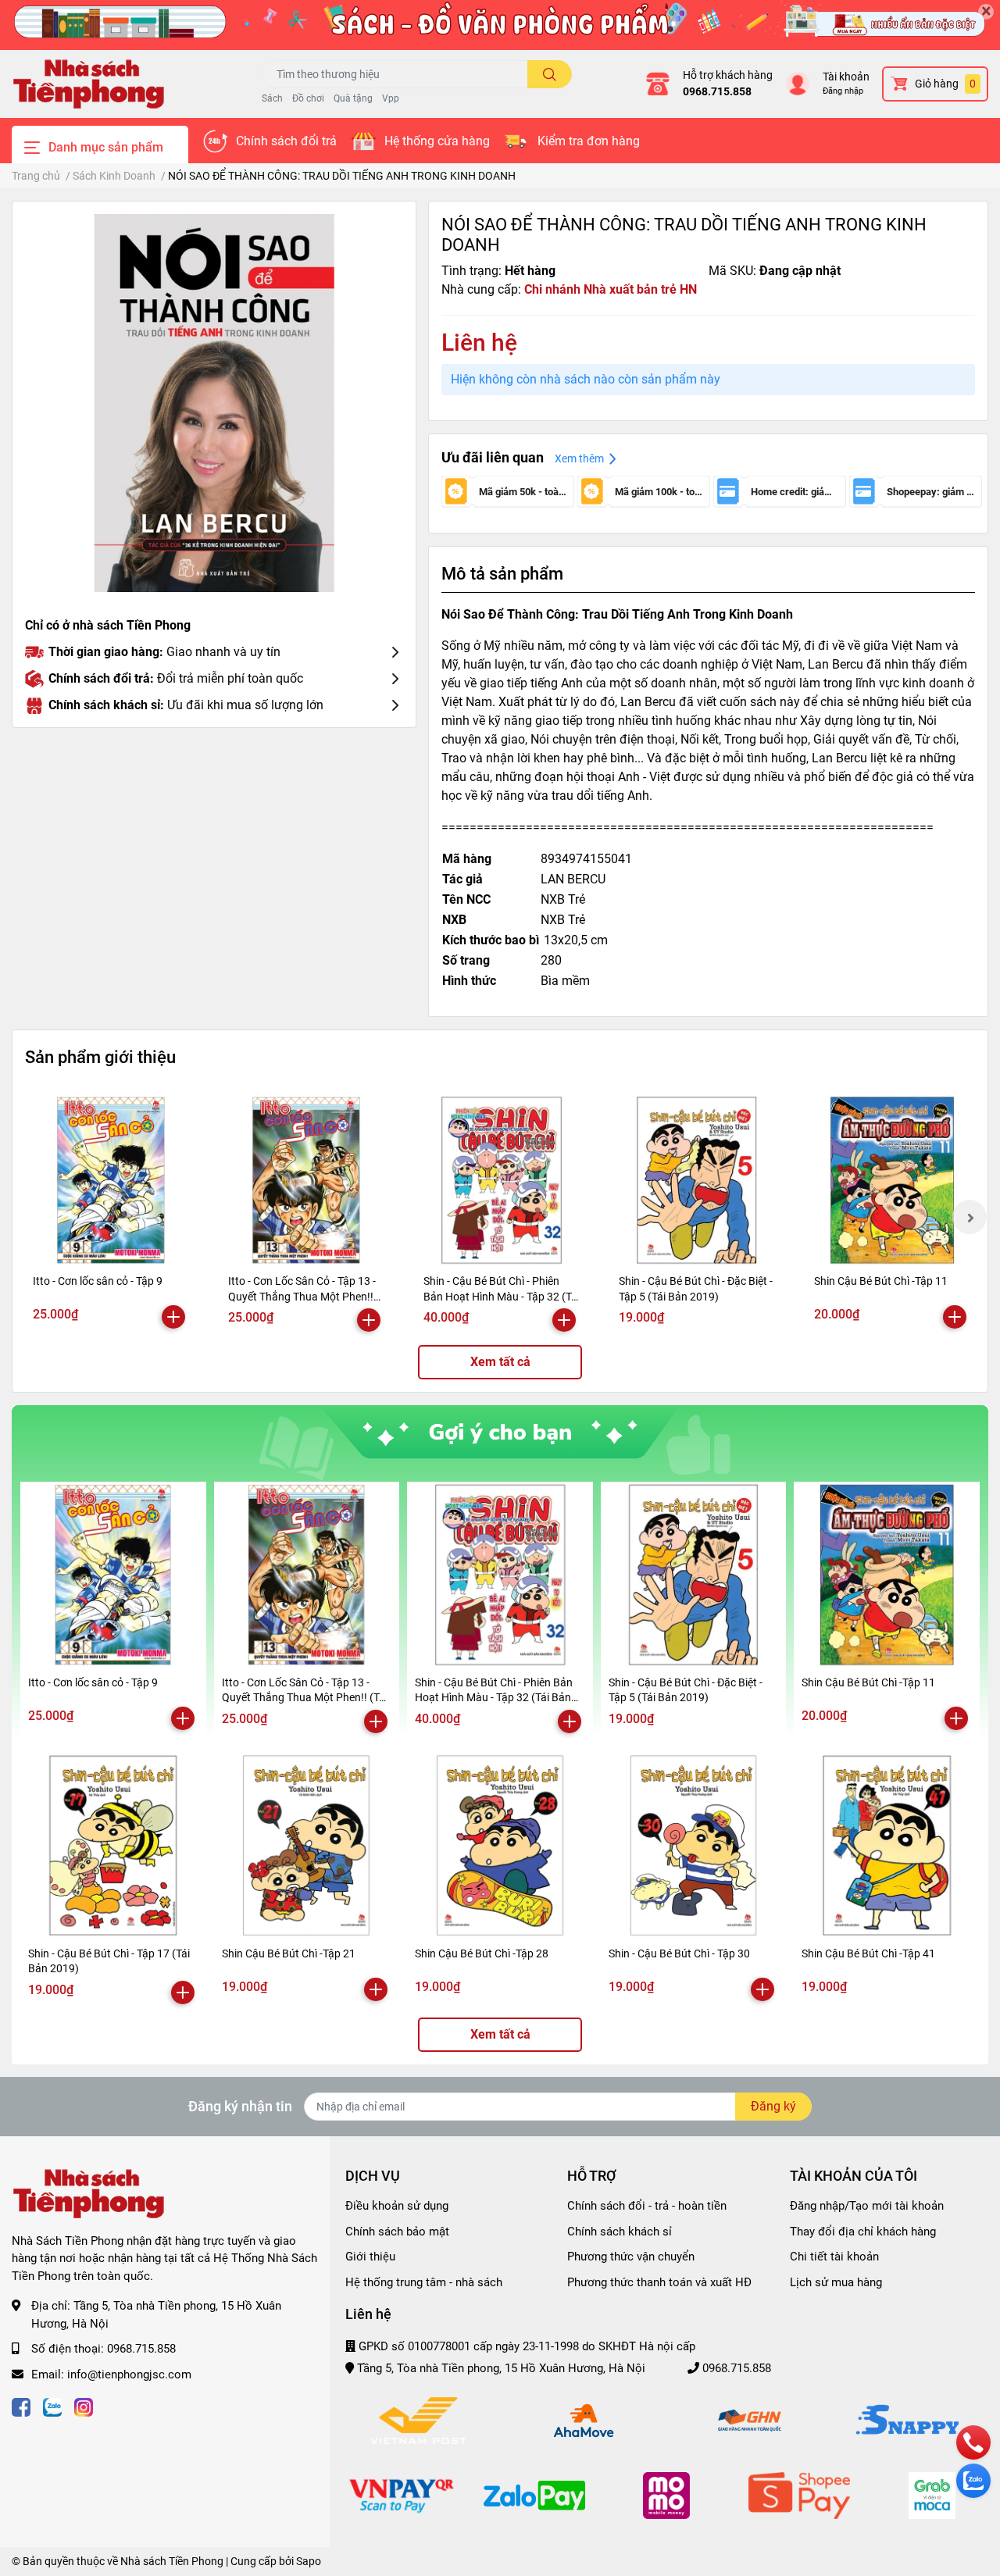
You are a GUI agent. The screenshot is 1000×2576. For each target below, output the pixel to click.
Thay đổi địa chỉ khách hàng (863, 2232)
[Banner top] (500, 25)
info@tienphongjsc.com (129, 2374)
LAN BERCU (573, 879)
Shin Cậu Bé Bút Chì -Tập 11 (881, 1281)
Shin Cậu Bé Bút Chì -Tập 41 (868, 1953)
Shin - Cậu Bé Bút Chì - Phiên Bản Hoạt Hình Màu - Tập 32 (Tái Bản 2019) (502, 1296)
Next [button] (970, 1217)
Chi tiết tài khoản (834, 2257)
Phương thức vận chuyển (631, 2257)
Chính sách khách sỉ (620, 2232)
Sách (272, 98)
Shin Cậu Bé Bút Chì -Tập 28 (482, 1953)
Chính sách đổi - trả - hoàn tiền (647, 2206)
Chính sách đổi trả (286, 141)
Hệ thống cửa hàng (437, 141)
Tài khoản (846, 77)
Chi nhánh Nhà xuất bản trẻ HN (611, 289)
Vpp (391, 98)
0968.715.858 (717, 91)
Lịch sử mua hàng (836, 2282)
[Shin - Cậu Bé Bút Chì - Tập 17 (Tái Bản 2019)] (113, 1846)
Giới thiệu (370, 2257)
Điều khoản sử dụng (397, 2206)
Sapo (309, 2561)
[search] (550, 74)
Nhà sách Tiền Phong (172, 2561)
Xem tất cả (500, 1362)
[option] (214, 403)
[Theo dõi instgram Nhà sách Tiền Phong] (84, 2405)
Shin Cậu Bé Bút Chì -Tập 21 (289, 1953)
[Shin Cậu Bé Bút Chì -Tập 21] (307, 1846)
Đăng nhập (843, 91)
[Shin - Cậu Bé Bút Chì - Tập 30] (694, 1846)
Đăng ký (773, 2106)
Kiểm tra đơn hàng (589, 141)
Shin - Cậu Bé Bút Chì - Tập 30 (679, 1953)
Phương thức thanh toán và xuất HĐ (659, 2282)
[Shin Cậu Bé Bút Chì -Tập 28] (500, 1846)
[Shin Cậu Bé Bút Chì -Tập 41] (887, 1846)
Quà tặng (353, 98)
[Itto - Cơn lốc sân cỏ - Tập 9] (111, 1180)
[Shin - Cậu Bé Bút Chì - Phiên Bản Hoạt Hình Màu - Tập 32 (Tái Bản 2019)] (502, 1180)
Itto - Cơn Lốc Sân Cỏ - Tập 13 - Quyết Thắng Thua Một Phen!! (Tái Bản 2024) (302, 1296)
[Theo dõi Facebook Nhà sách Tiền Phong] (21, 2405)
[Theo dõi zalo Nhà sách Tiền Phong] (52, 2405)
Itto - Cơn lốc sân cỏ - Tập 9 (98, 1281)
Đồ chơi (308, 98)
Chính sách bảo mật (397, 2232)
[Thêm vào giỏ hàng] (173, 1317)
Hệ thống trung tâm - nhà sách (424, 2282)
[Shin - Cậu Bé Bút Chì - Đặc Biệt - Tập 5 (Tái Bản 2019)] (697, 1180)
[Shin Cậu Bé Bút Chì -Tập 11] (892, 1180)
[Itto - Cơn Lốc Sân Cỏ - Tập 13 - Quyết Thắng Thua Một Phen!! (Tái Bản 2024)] (306, 1180)
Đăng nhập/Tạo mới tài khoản (867, 2206)
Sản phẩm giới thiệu (100, 1057)
